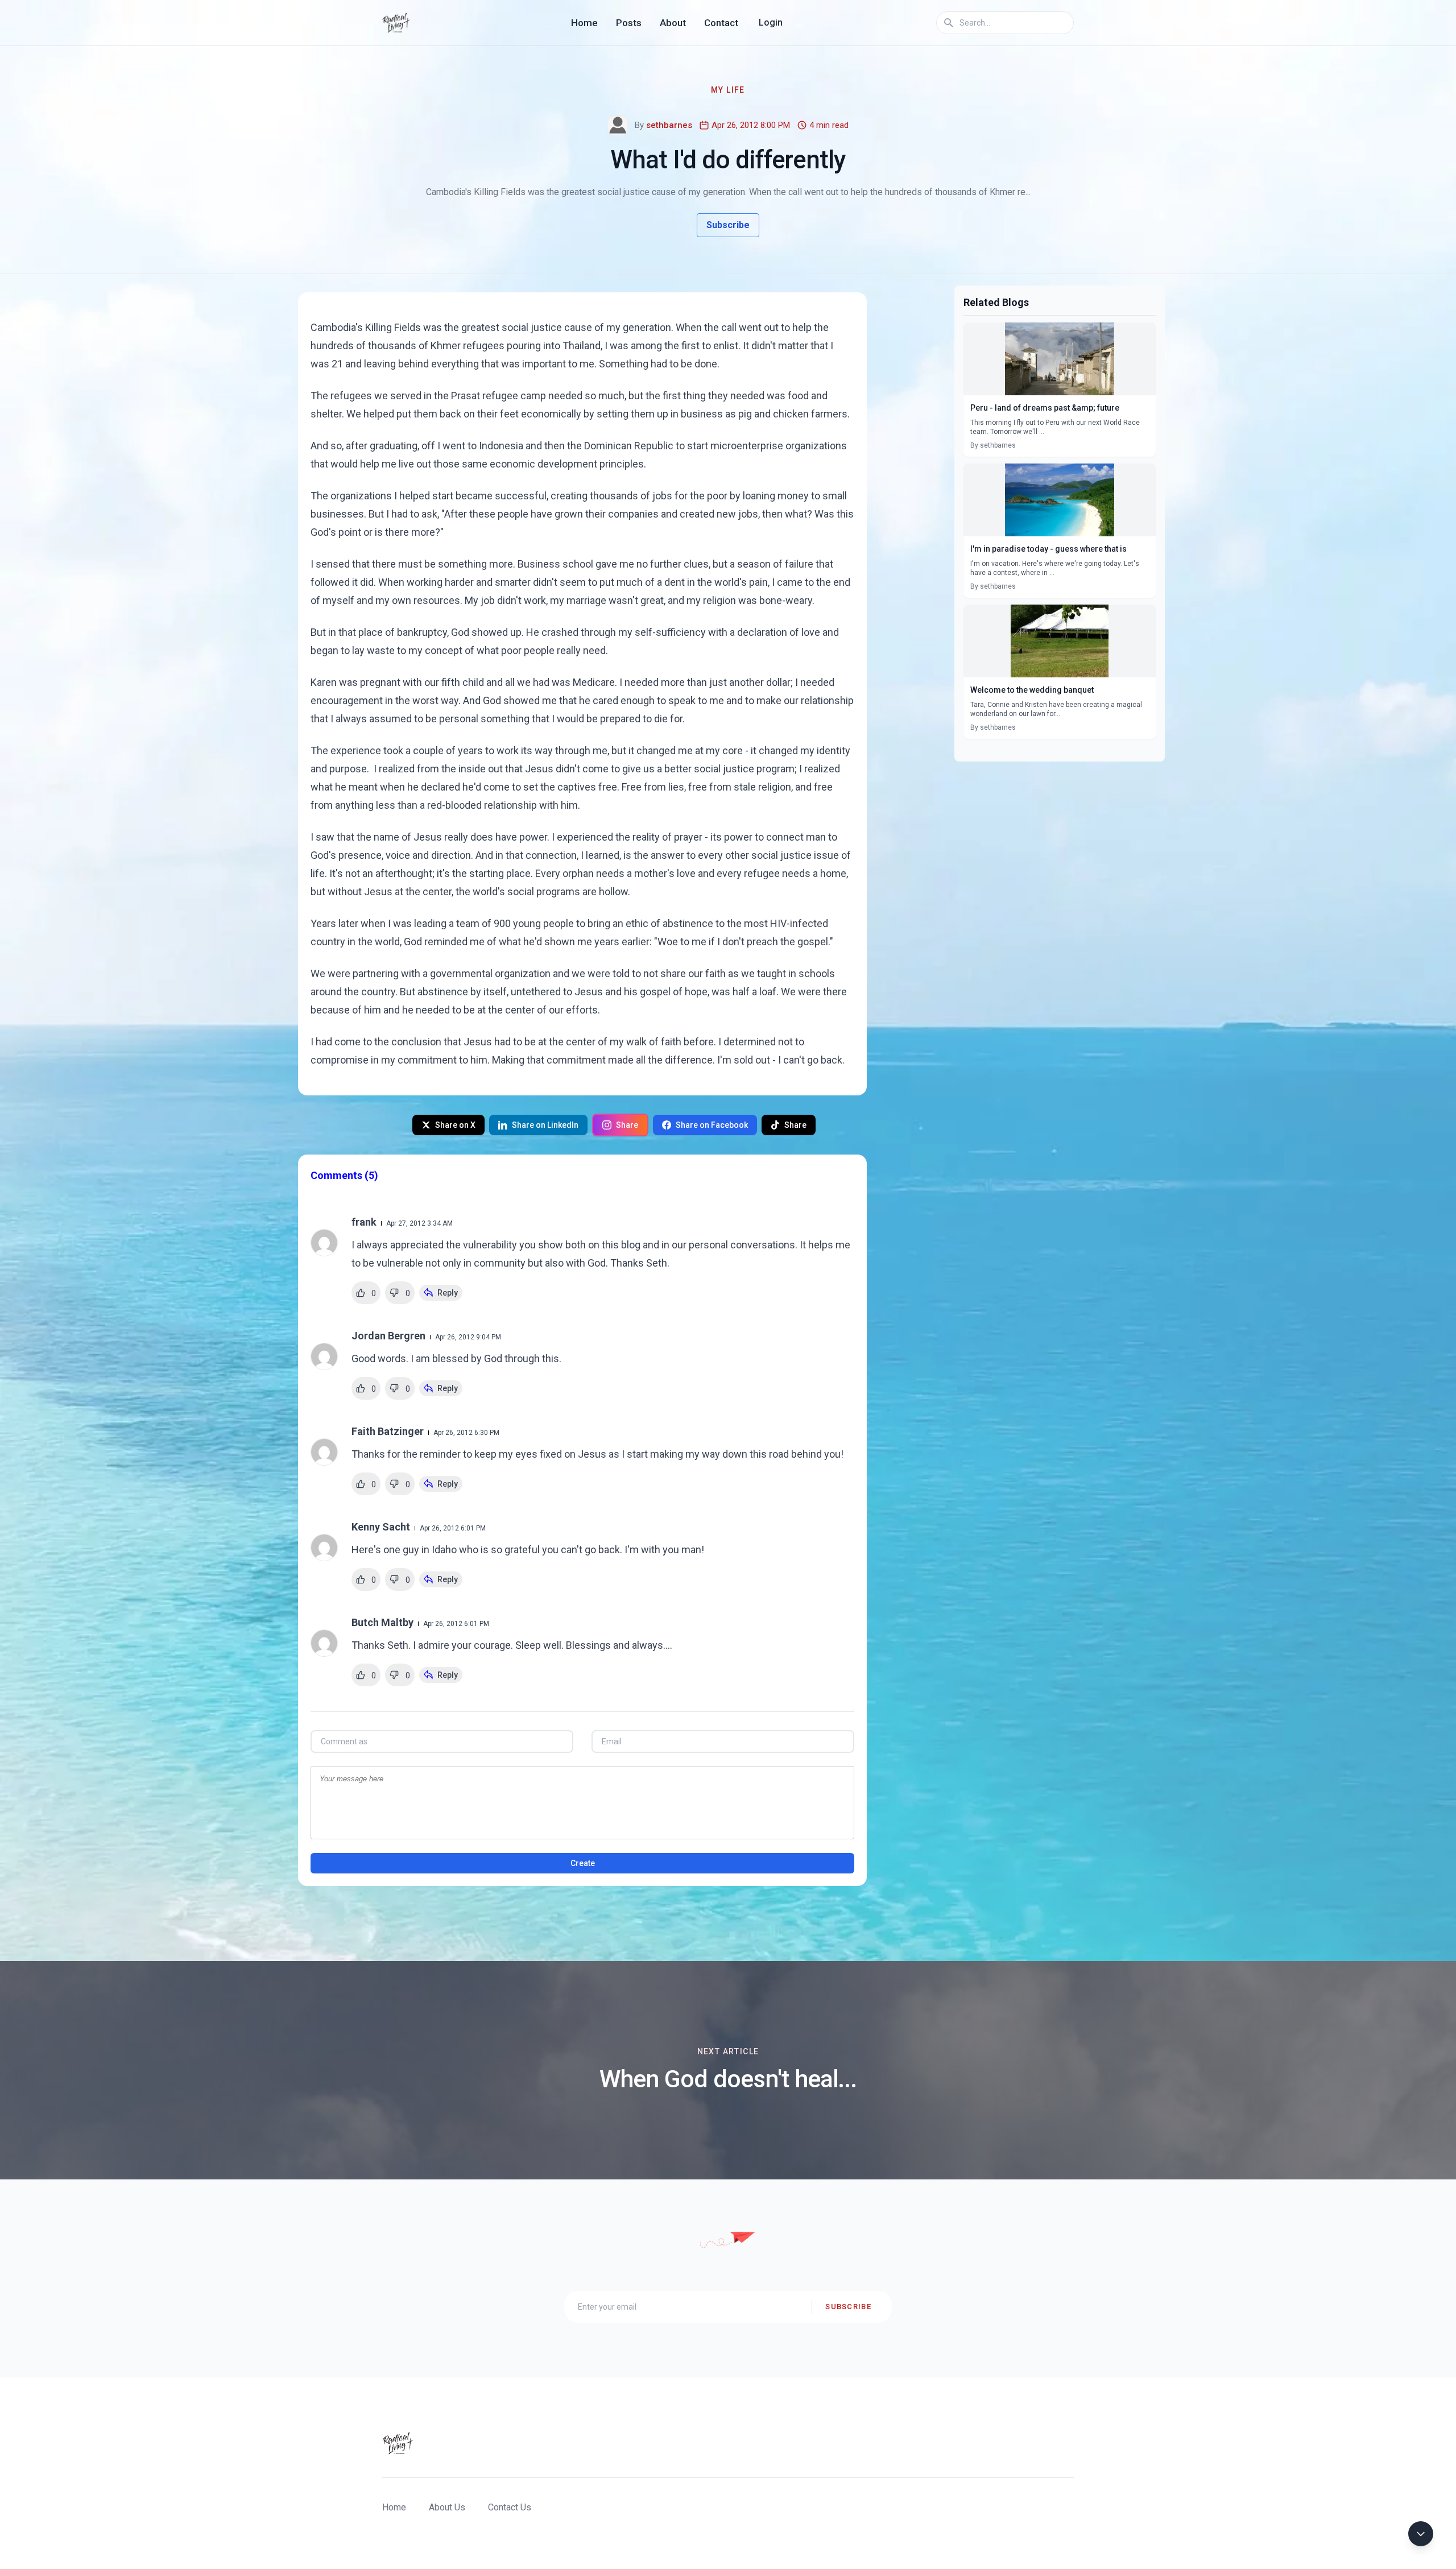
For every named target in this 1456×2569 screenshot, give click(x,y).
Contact (721, 23)
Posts (629, 23)
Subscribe (728, 225)
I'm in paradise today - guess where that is (1048, 549)
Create (583, 1863)
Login (771, 22)
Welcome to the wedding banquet (1032, 690)
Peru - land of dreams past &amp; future (1045, 408)
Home (584, 23)
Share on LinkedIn (545, 1125)
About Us (447, 2507)
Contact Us (510, 2507)
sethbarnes (669, 125)
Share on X (455, 1125)
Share (627, 1125)
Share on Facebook (712, 1125)
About (673, 23)
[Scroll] (1421, 2534)
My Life (728, 90)
